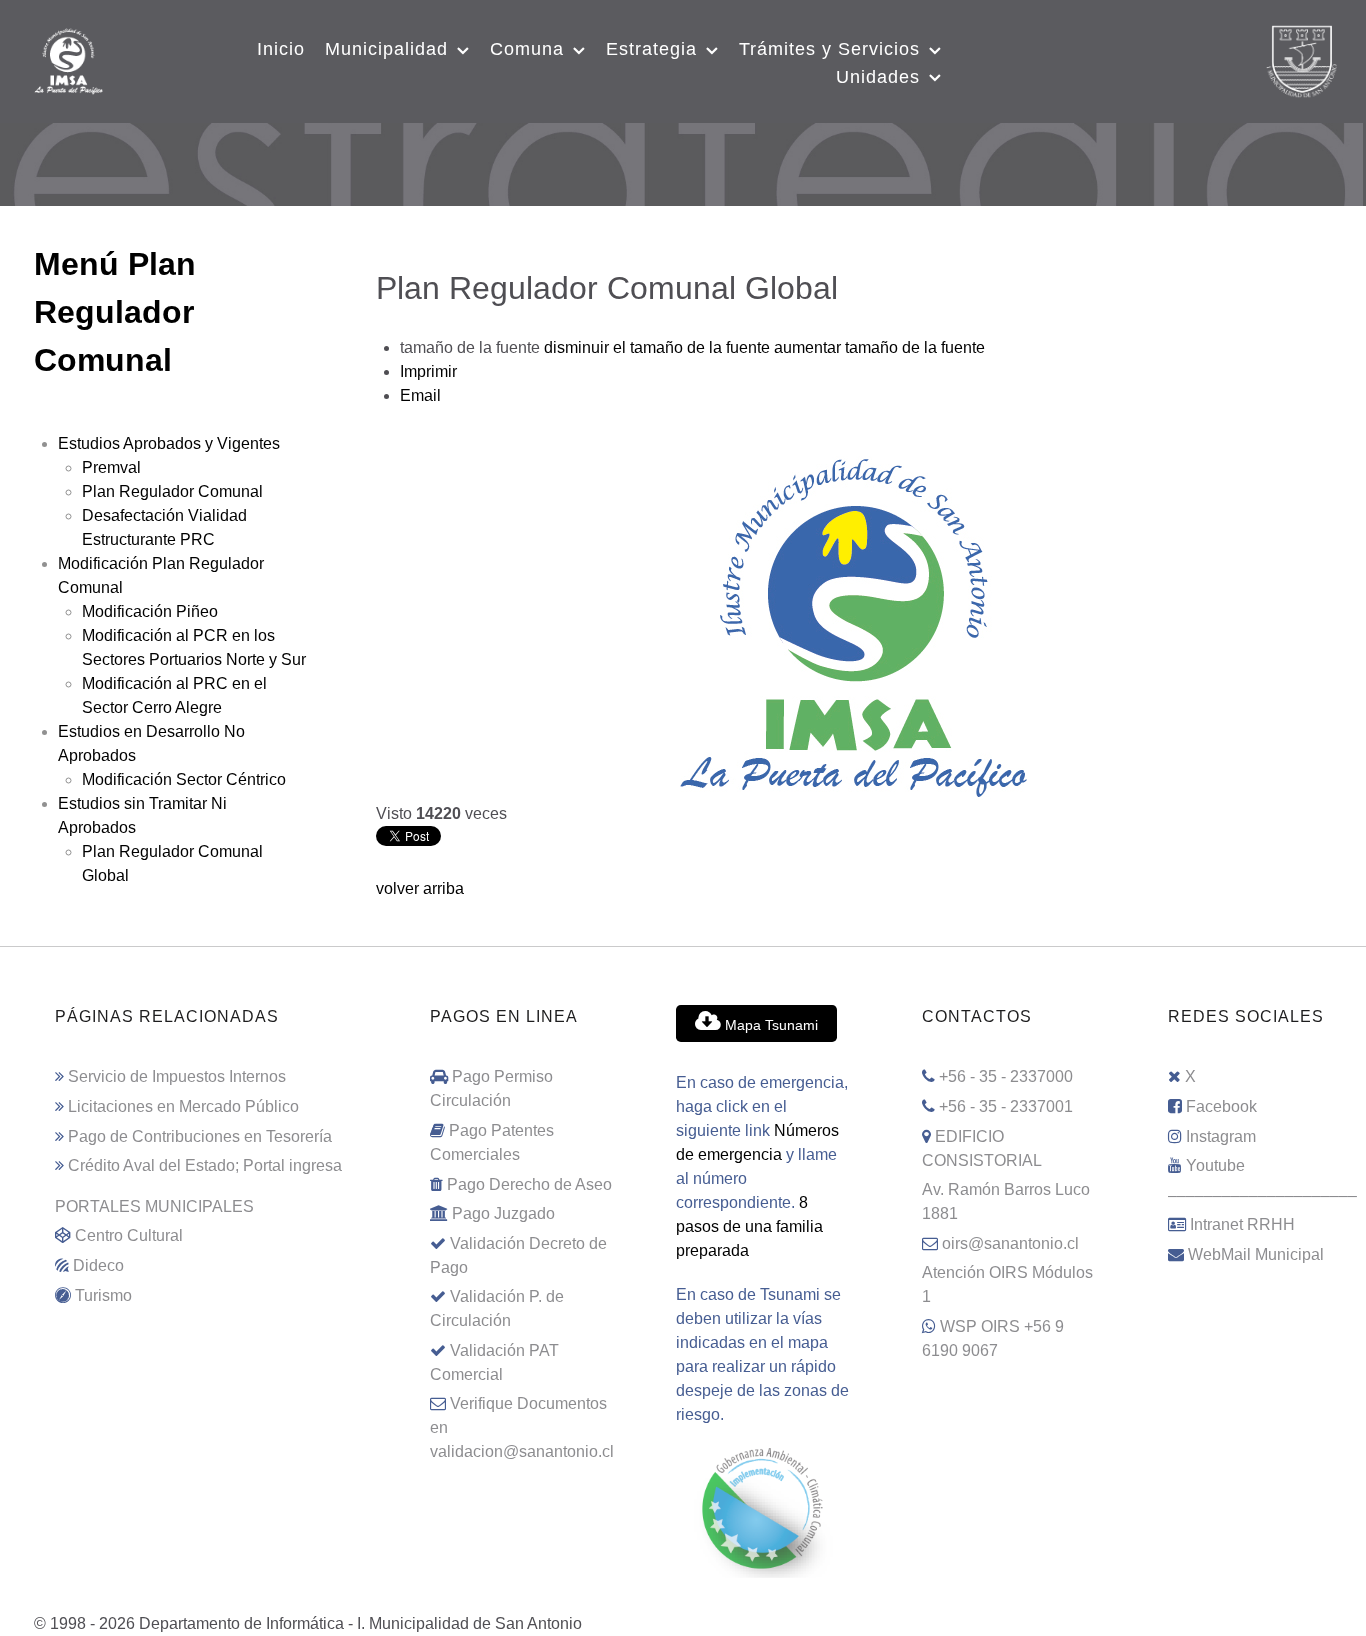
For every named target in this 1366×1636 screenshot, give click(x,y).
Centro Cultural (129, 1235)
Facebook (1221, 1106)
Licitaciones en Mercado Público (183, 1106)
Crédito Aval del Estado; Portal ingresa (205, 1165)
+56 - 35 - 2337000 (1006, 1076)
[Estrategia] (683, 148)
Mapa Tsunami (769, 1025)
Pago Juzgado (503, 1213)
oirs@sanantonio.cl (1010, 1243)
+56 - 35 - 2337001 (1006, 1106)
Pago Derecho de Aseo (529, 1184)
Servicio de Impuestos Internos (177, 1076)
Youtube (1215, 1165)
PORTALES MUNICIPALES (154, 1206)
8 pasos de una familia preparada (749, 1226)
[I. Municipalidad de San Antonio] (68, 59)
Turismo (103, 1295)
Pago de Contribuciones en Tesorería (200, 1136)
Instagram (1221, 1136)
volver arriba (420, 888)
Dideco (98, 1265)
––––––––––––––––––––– (1262, 1195)
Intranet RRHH (1242, 1224)
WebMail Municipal (1256, 1254)
